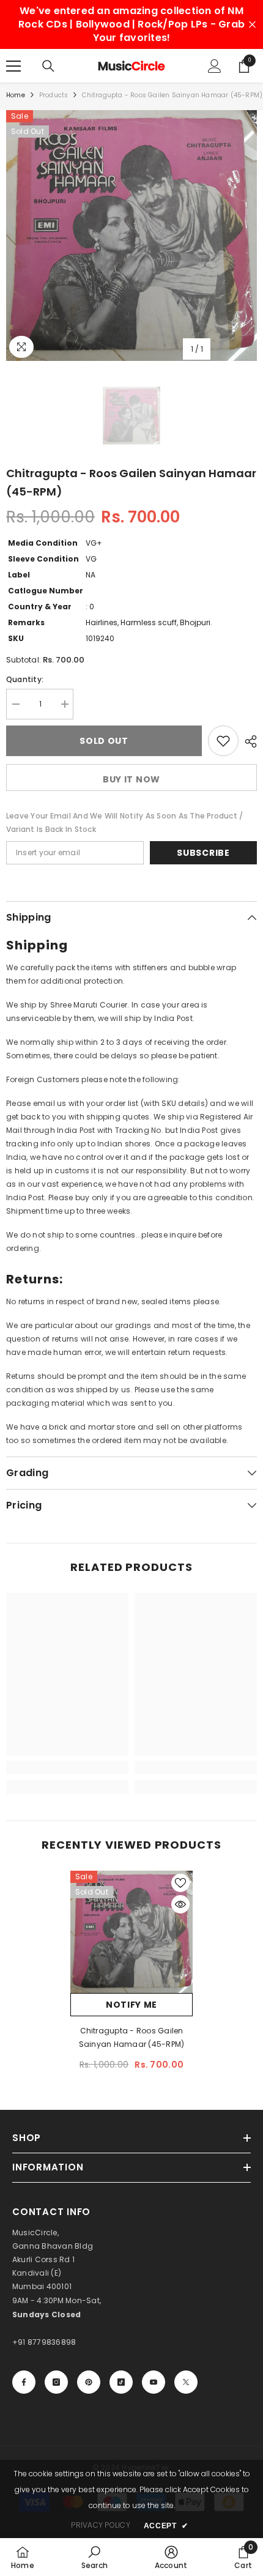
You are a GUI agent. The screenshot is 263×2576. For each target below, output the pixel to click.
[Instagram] (56, 2382)
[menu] (13, 66)
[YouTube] (154, 2382)
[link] (67, 1767)
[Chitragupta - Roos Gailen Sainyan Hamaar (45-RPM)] (131, 1932)
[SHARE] (248, 741)
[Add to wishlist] (223, 741)
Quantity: (25, 679)
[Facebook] (24, 2382)
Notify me (131, 2005)
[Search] (48, 66)
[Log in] (215, 66)
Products (54, 95)
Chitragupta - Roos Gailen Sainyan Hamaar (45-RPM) (132, 2037)
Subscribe (203, 853)
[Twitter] (186, 2382)
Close (252, 25)
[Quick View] (180, 1904)
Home (16, 95)
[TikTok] (121, 2382)
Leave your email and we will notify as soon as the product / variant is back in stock (124, 822)
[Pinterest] (89, 2382)
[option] (131, 236)
